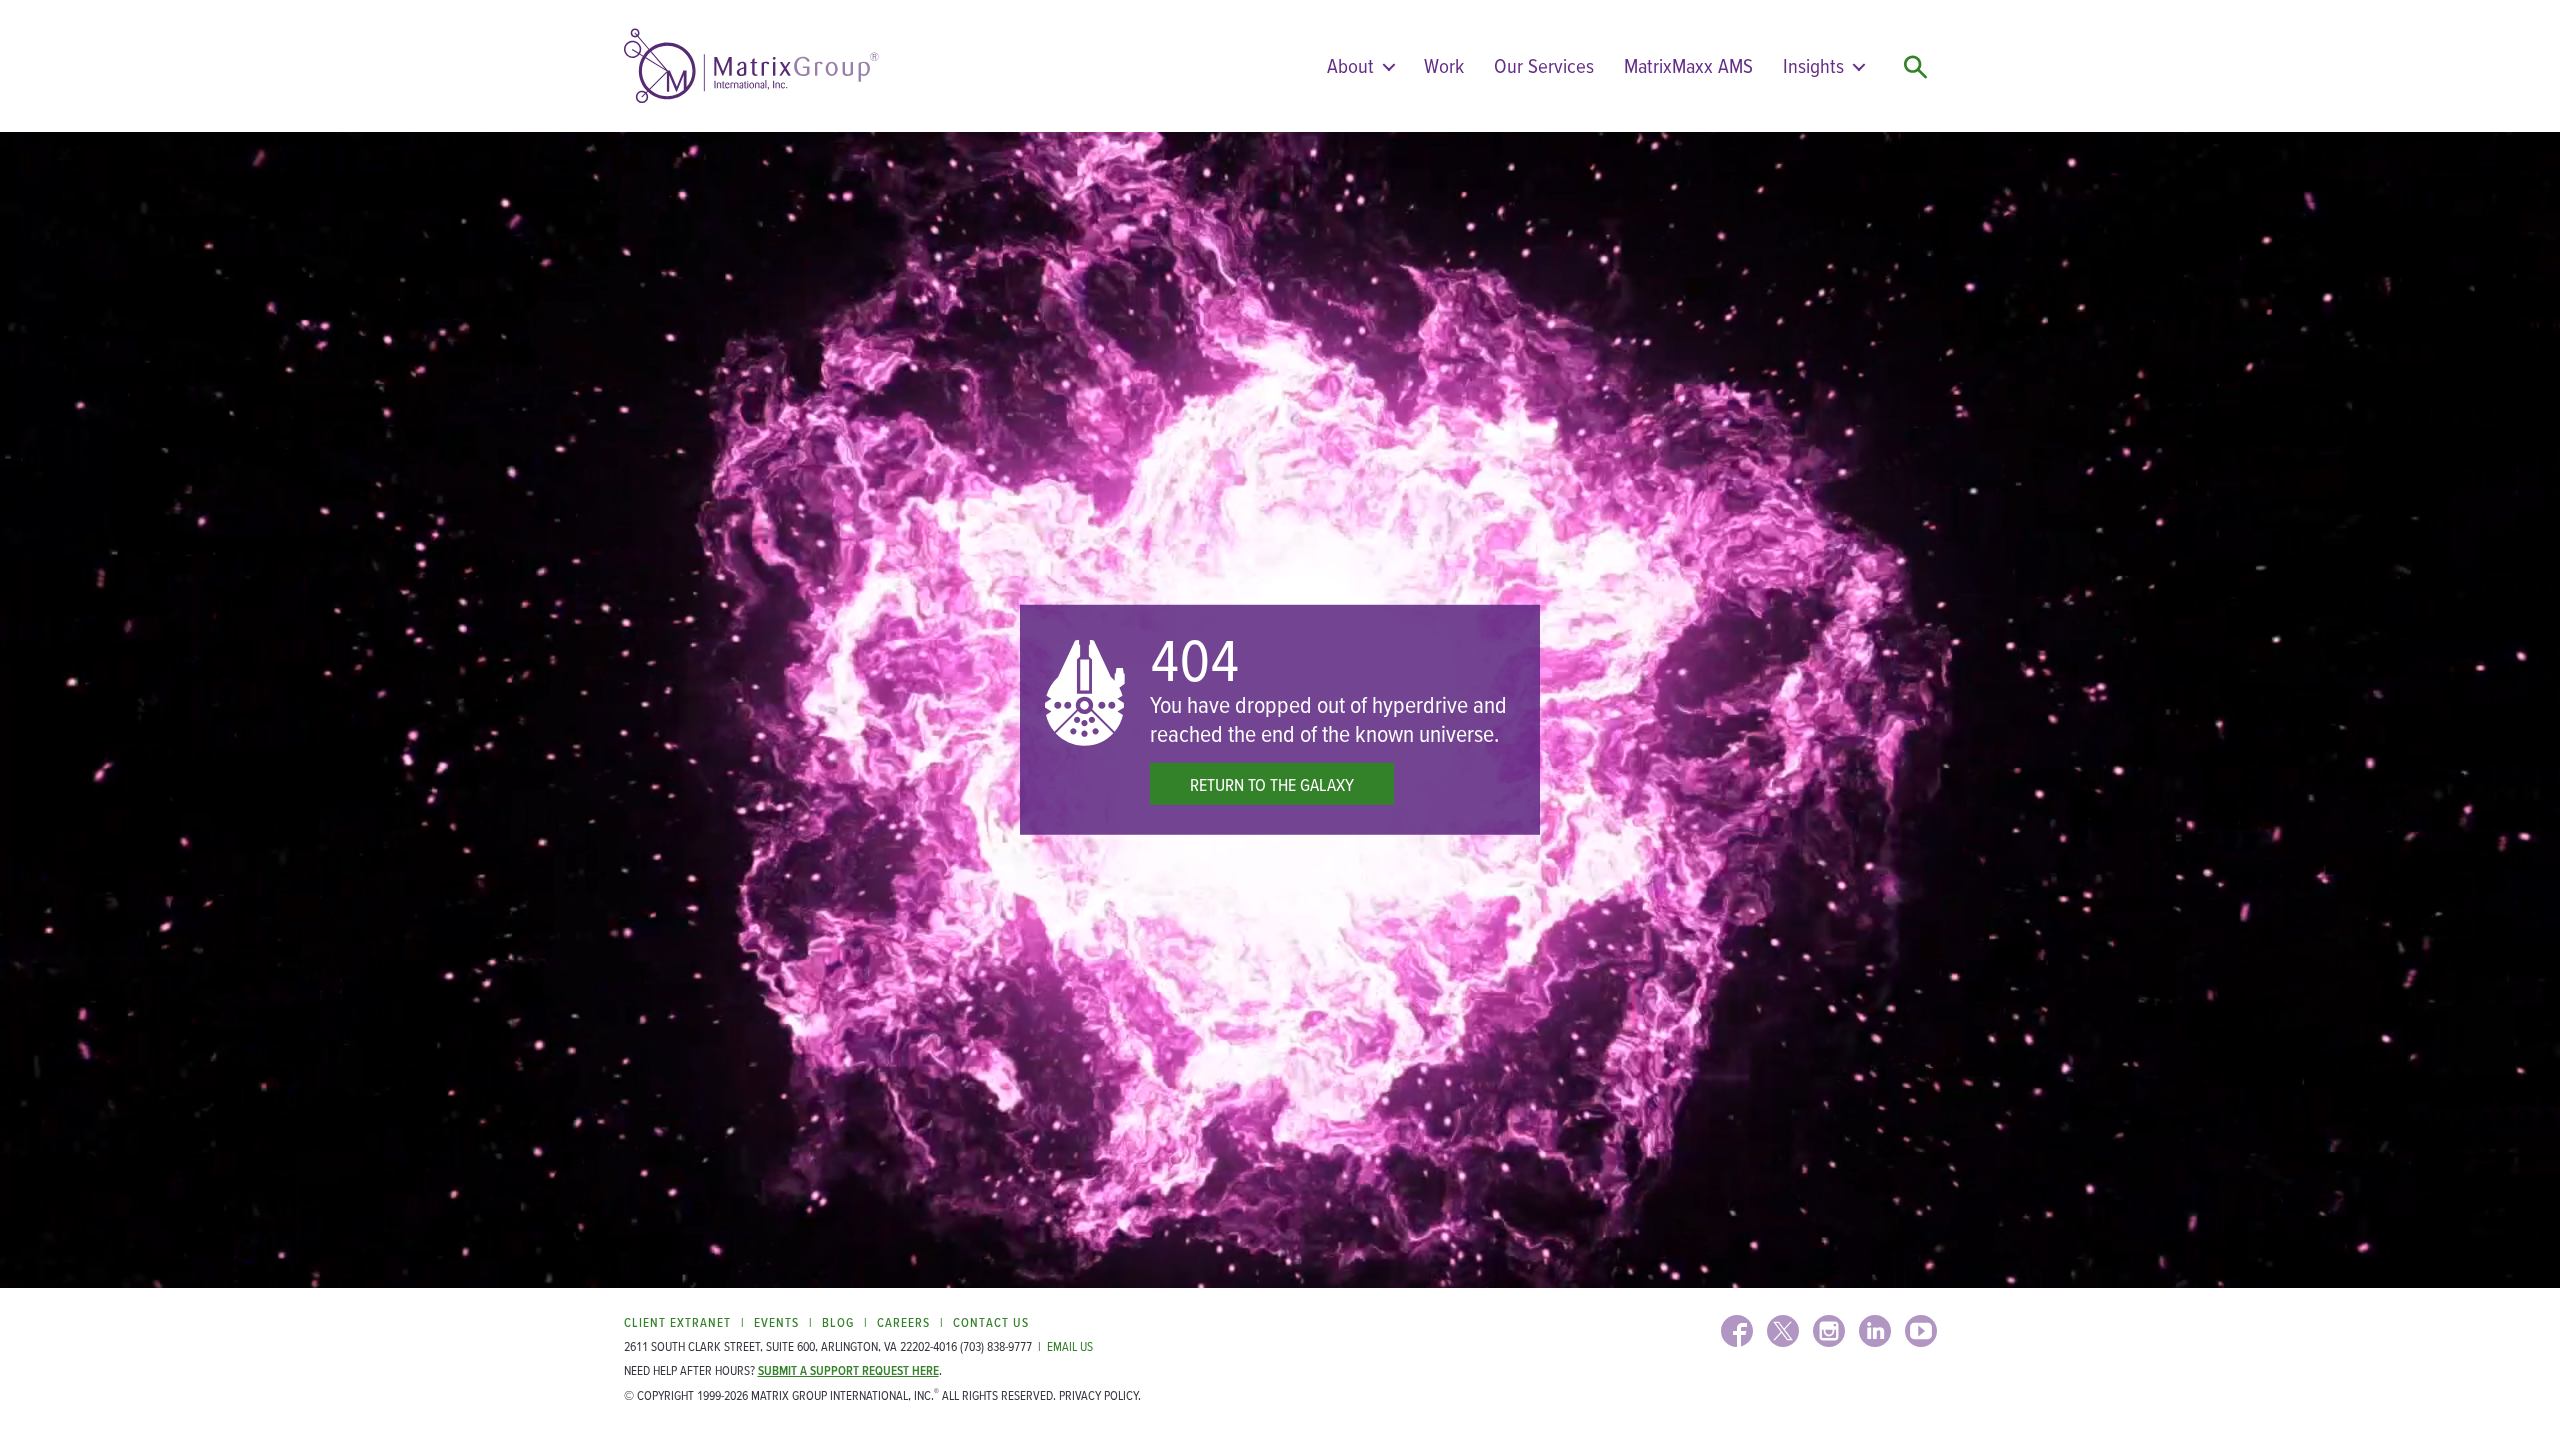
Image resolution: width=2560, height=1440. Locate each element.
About (1350, 65)
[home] (751, 66)
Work (1444, 65)
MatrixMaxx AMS (1688, 65)
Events (776, 1322)
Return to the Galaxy (1272, 784)
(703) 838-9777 (996, 1346)
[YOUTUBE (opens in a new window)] (1921, 1331)
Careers (903, 1322)
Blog (838, 1322)
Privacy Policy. (1100, 1395)
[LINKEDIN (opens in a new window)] (1875, 1331)
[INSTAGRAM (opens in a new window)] (1829, 1331)
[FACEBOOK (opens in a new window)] (1737, 1331)
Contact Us (991, 1322)
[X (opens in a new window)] (1783, 1331)
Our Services (1544, 65)
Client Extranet (677, 1322)
